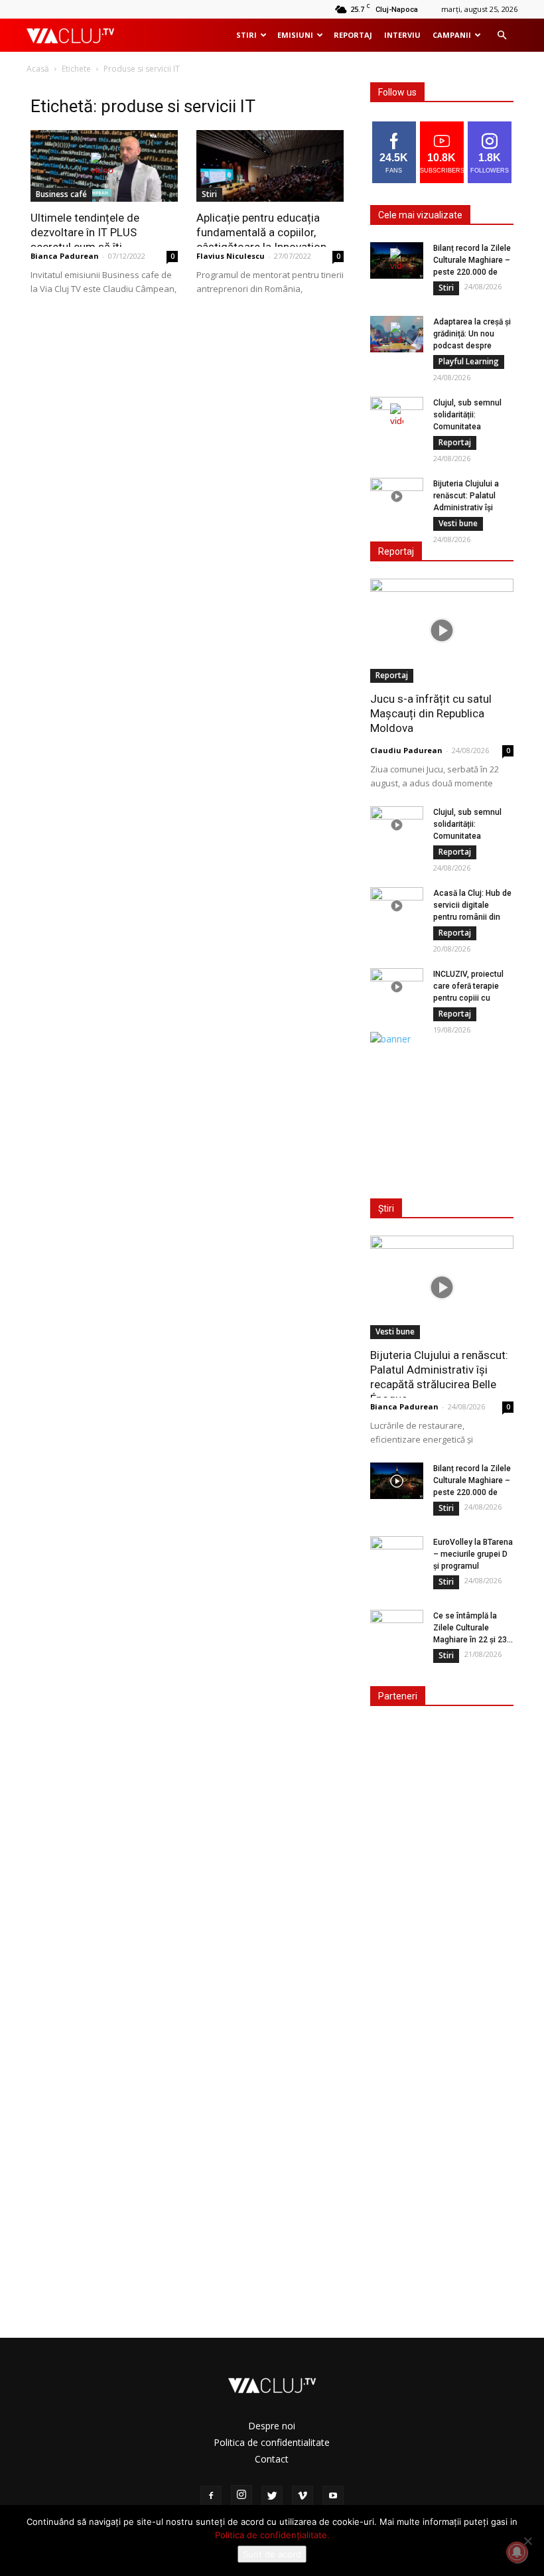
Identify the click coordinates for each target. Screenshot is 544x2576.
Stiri (246, 35)
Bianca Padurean (65, 256)
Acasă (38, 69)
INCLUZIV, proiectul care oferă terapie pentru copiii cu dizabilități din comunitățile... (468, 998)
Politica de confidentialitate (272, 2442)
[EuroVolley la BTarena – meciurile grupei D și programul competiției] (397, 1555)
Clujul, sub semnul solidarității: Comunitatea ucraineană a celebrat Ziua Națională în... (473, 427)
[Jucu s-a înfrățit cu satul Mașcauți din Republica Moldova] (442, 631)
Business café (61, 194)
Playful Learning (469, 361)
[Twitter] (272, 2496)
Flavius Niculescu (231, 256)
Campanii (452, 35)
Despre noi (272, 2426)
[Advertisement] (446, 1112)
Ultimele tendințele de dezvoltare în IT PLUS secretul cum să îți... (85, 232)
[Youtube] (333, 2496)
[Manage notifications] (517, 2552)
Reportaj (353, 35)
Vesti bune (458, 523)
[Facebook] (211, 2496)
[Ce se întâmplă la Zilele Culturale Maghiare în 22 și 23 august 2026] (397, 1628)
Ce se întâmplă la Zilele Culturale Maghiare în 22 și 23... (473, 1628)
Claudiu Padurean (406, 750)
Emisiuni (295, 35)
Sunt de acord (272, 2554)
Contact (272, 2459)
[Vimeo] (303, 2496)
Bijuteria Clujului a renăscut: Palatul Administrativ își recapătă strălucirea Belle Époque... (470, 508)
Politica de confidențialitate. (272, 2535)
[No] (527, 2541)
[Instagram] (241, 2496)
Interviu (402, 35)
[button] (502, 36)
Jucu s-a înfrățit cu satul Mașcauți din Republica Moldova (431, 713)
